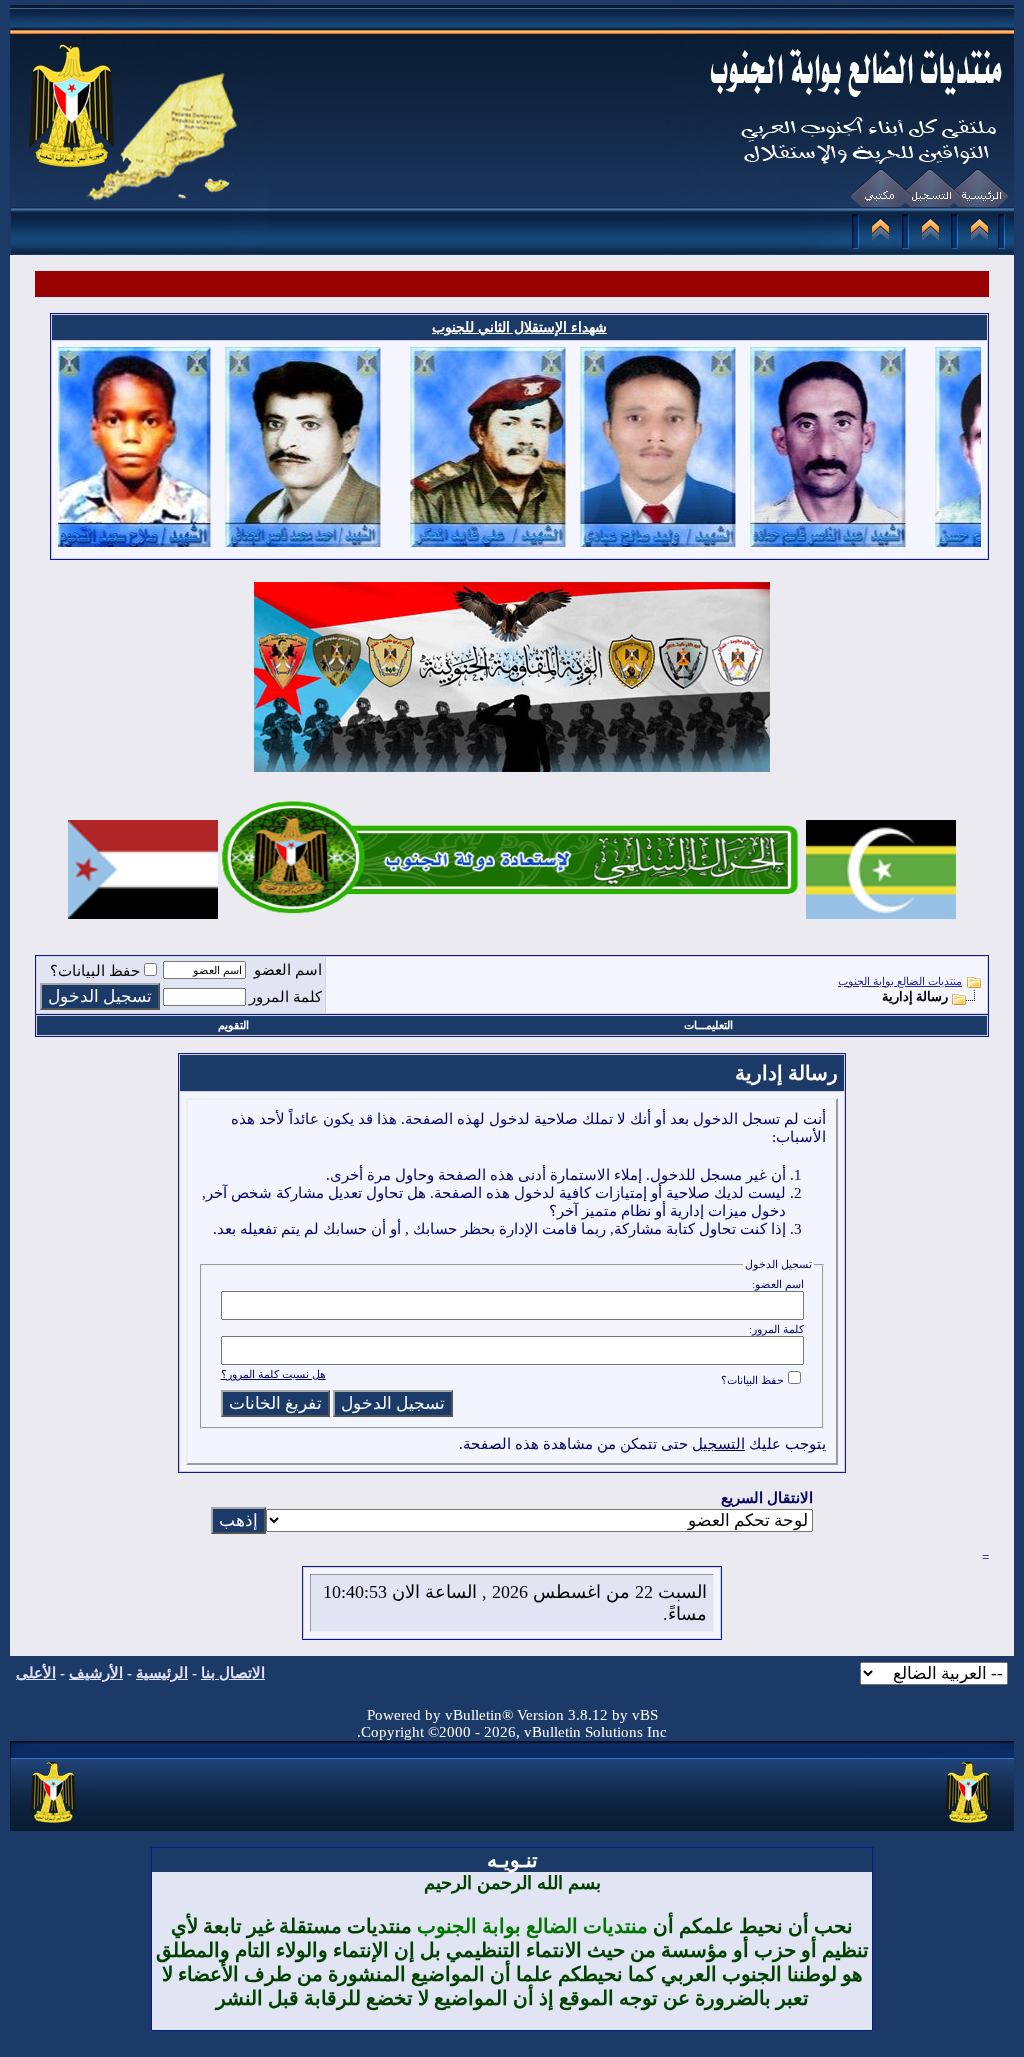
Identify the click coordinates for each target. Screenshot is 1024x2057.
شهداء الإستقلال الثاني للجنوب (519, 327)
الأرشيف (96, 1673)
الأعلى (36, 1673)
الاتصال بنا (233, 1673)
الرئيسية (162, 1673)
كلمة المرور (285, 997)
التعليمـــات (708, 1025)
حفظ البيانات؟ (95, 971)
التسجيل (718, 1444)
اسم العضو (288, 970)
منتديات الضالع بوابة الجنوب (900, 981)
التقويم (233, 1025)
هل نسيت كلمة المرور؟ (273, 1374)
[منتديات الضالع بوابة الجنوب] (54, 1824)
